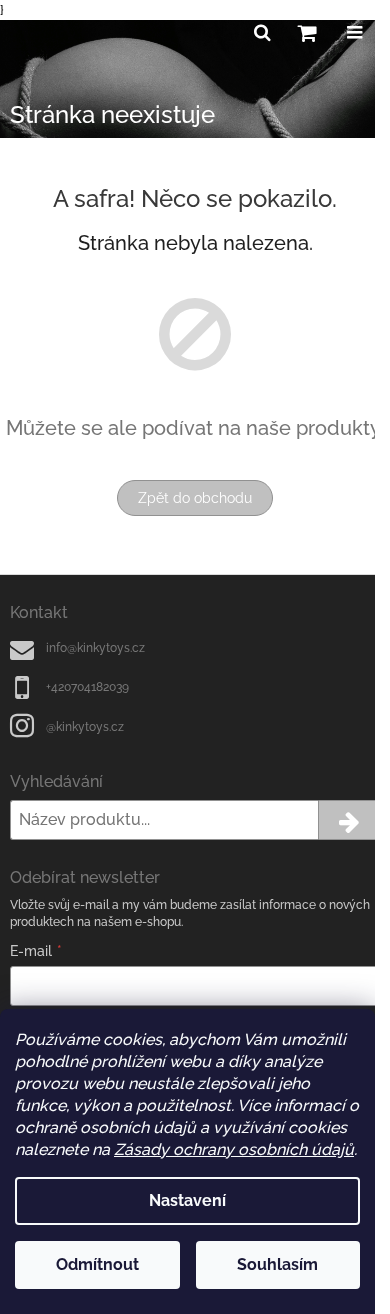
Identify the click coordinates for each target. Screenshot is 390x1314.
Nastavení (187, 1200)
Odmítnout (97, 1264)
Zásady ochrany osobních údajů (234, 1149)
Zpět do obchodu (195, 498)
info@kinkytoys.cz (95, 648)
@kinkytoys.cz (85, 727)
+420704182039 (87, 687)
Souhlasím (277, 1264)
